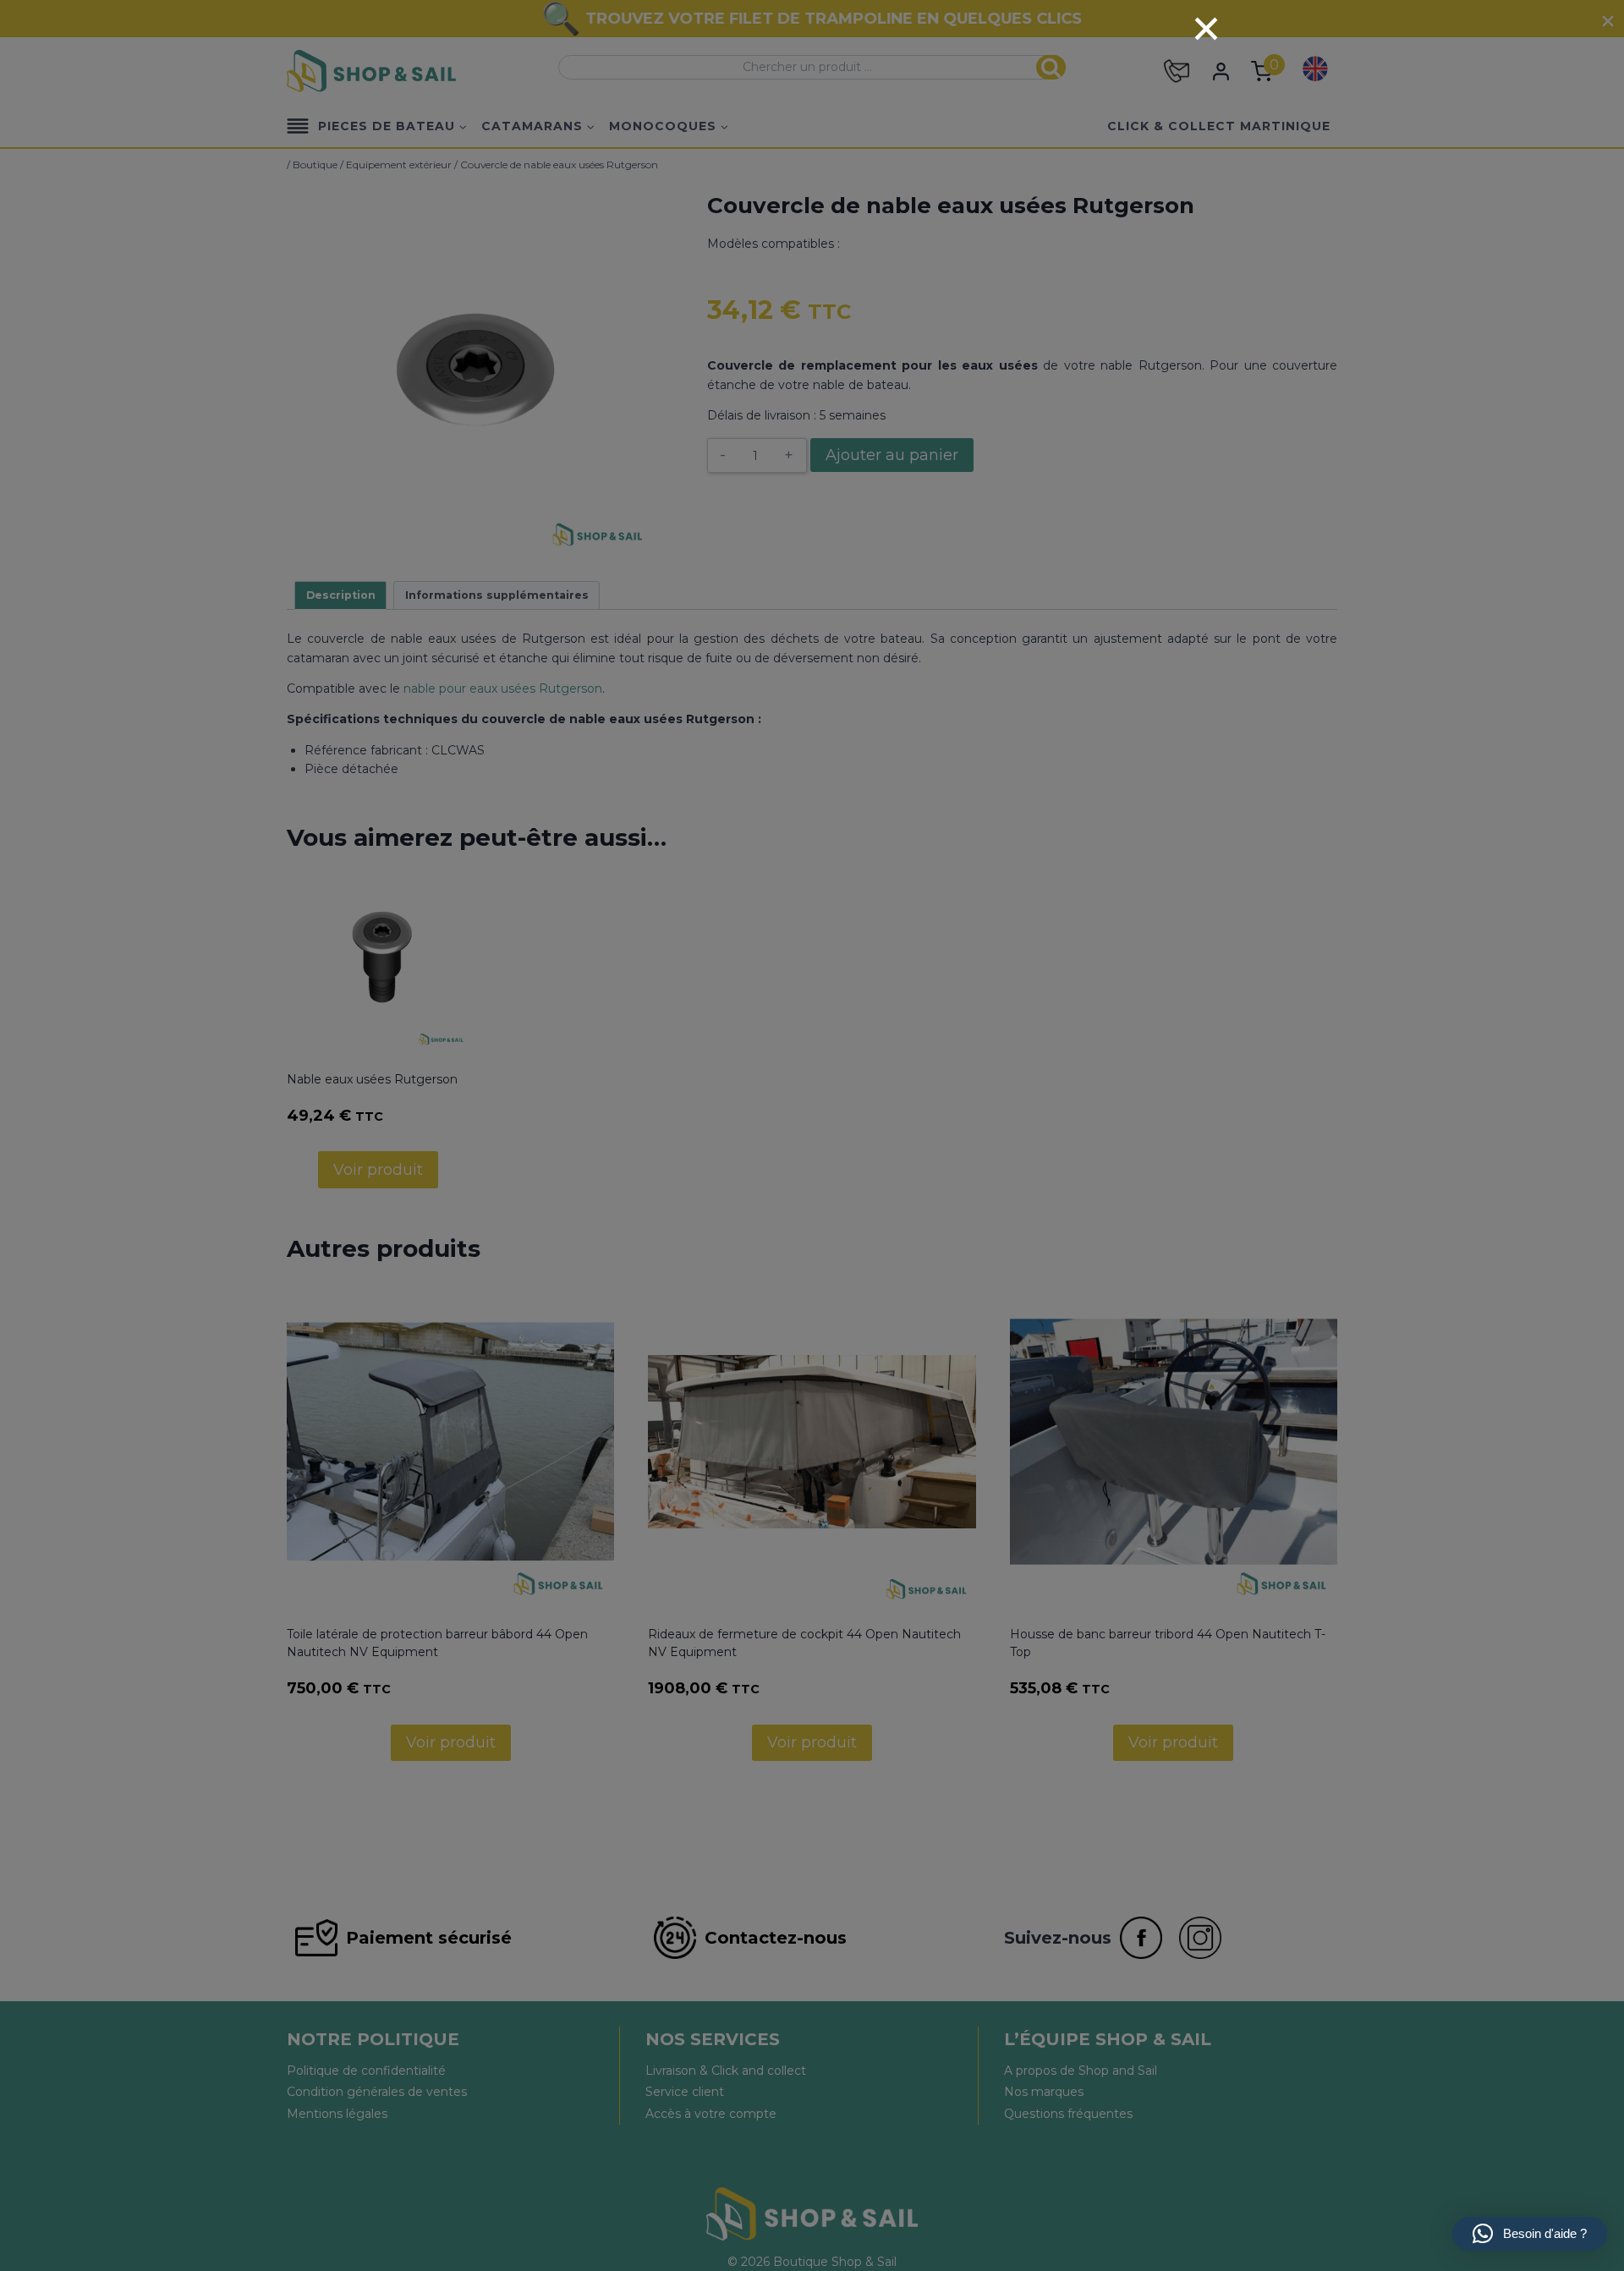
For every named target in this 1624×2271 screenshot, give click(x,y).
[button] (1530, 2234)
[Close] (1206, 29)
